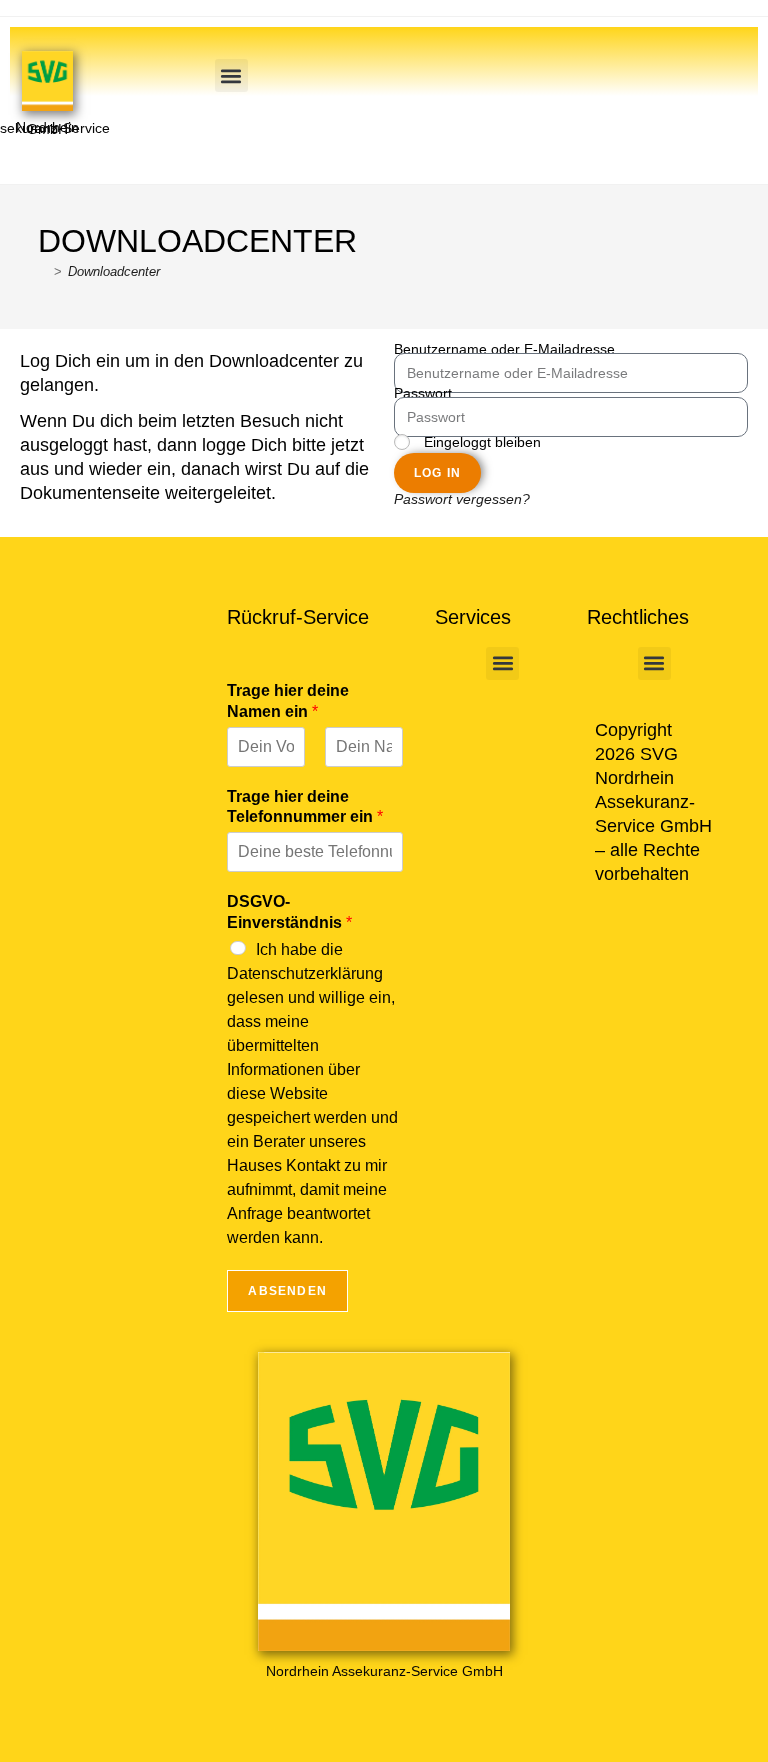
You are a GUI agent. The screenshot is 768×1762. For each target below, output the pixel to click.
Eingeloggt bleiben (480, 443)
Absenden (287, 1291)
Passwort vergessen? (462, 500)
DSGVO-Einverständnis (289, 912)
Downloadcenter (114, 271)
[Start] (43, 271)
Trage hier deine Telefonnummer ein (305, 807)
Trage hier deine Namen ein (288, 701)
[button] (231, 75)
